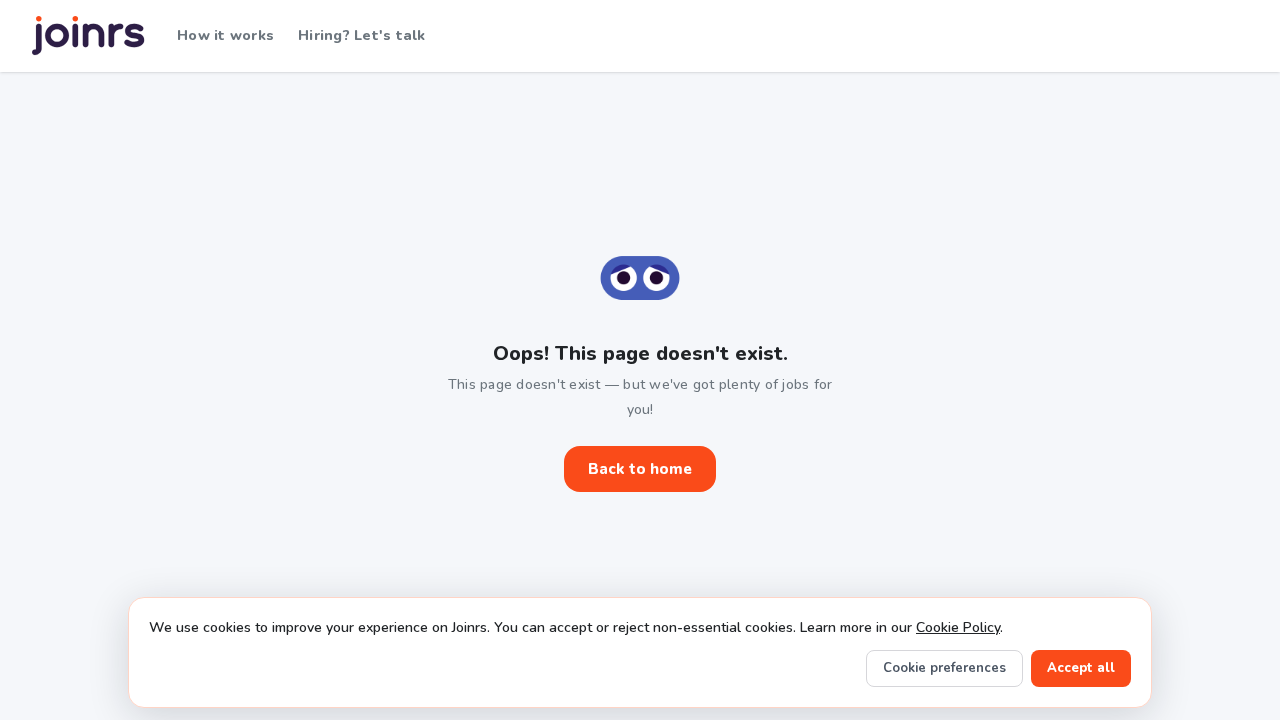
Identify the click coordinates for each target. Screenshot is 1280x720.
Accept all (1081, 668)
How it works (225, 35)
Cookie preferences (944, 668)
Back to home (640, 469)
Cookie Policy (958, 627)
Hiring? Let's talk (362, 35)
